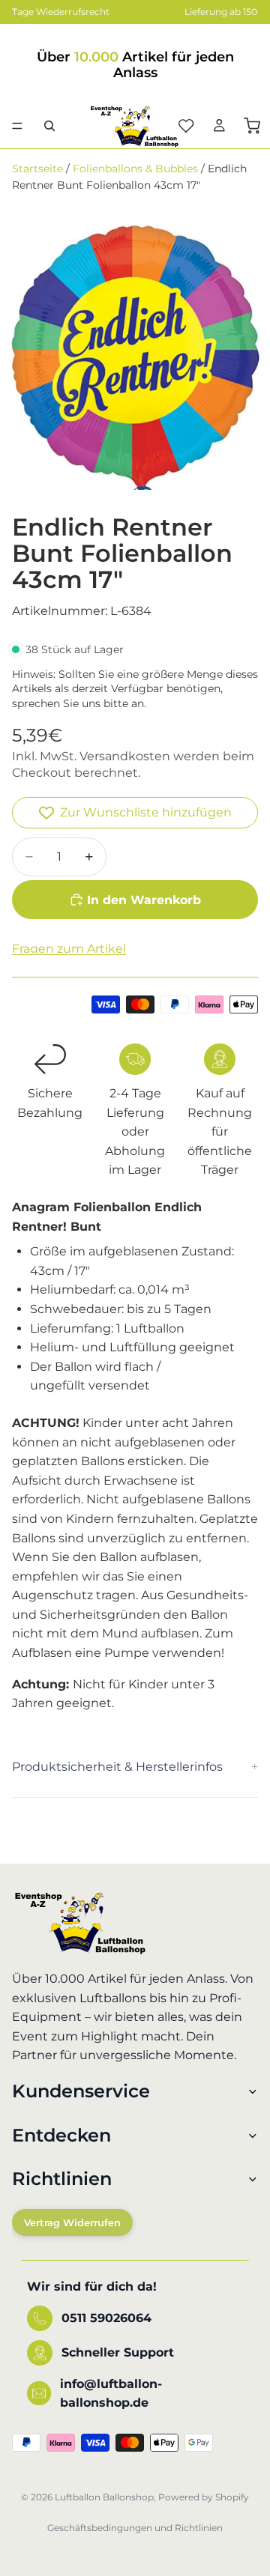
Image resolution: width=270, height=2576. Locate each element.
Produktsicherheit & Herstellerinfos (117, 1767)
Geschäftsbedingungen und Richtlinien (135, 2528)
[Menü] (17, 126)
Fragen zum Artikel (69, 949)
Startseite (37, 169)
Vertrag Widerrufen (72, 2222)
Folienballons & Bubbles (135, 169)
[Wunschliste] (186, 126)
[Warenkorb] (252, 126)
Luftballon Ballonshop (104, 2497)
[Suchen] (49, 126)
